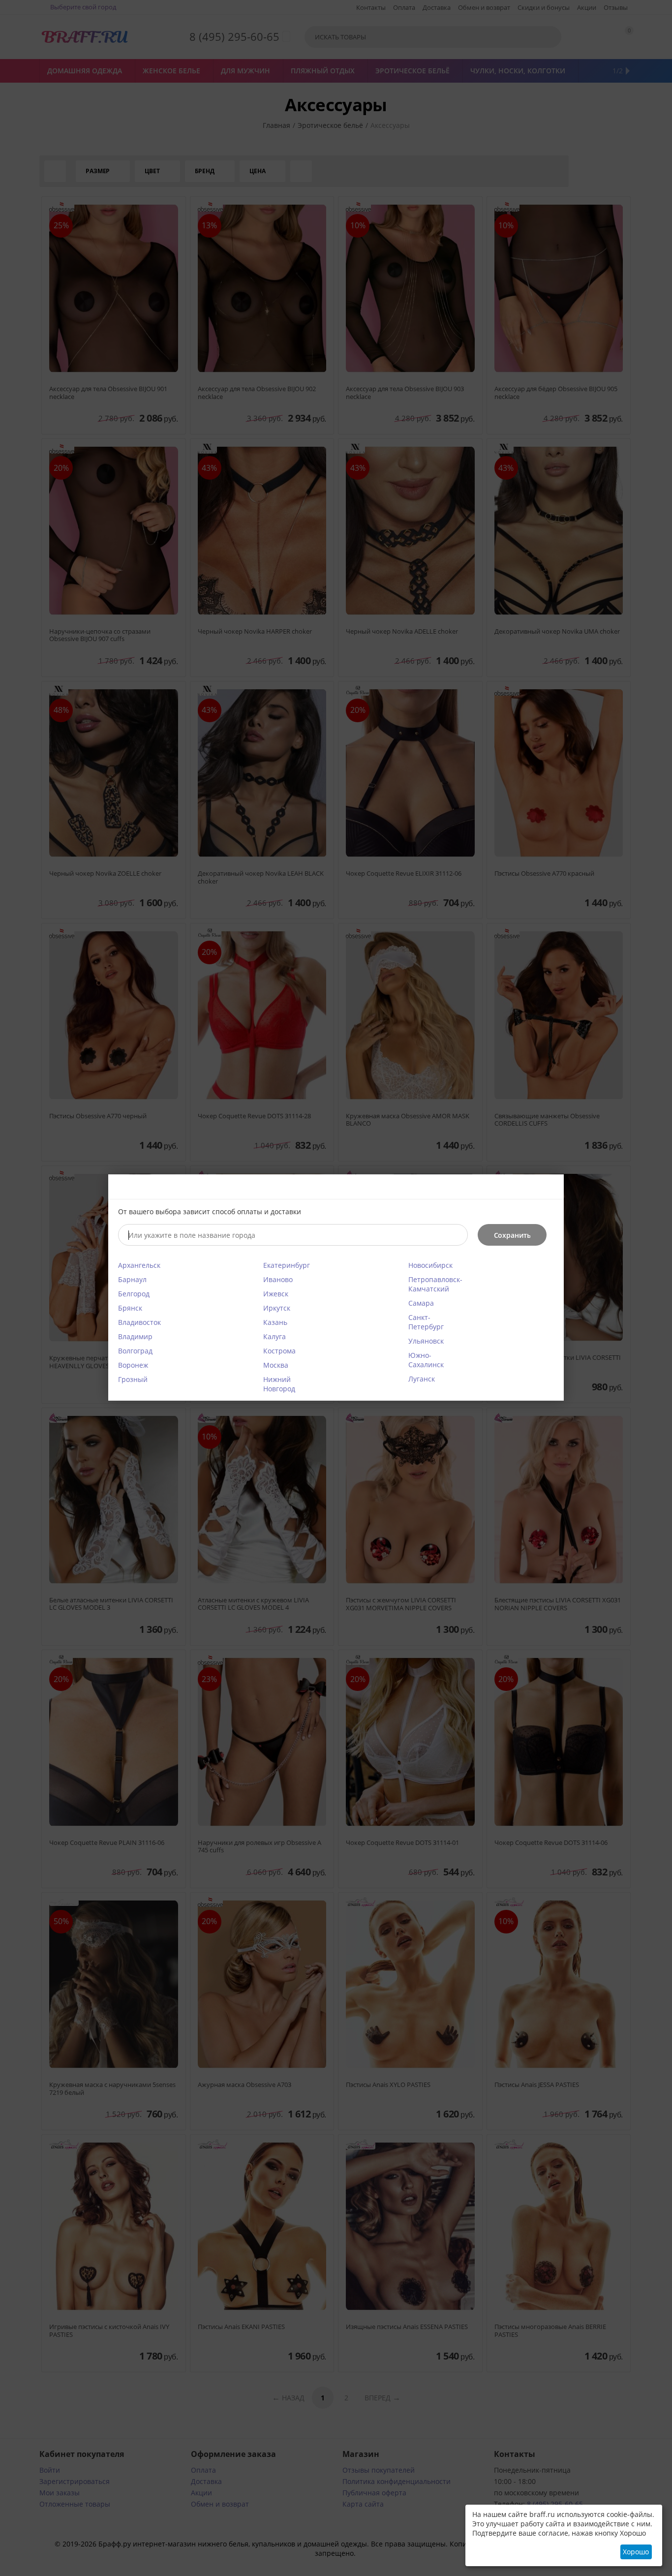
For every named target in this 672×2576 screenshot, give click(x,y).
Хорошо (636, 2552)
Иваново (278, 1279)
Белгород (134, 1294)
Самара (421, 1303)
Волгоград (135, 1351)
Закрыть (550, 1188)
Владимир (135, 1336)
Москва (276, 1365)
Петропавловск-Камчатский (435, 1284)
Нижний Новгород (279, 1384)
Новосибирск (430, 1265)
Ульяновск (426, 1341)
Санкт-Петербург (426, 1322)
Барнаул (132, 1279)
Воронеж (133, 1365)
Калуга (275, 1336)
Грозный (133, 1379)
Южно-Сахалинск (426, 1360)
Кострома (279, 1351)
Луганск (422, 1379)
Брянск (130, 1308)
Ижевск (276, 1294)
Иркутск (277, 1308)
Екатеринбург (287, 1265)
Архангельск (139, 1265)
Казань (275, 1322)
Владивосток (139, 1322)
